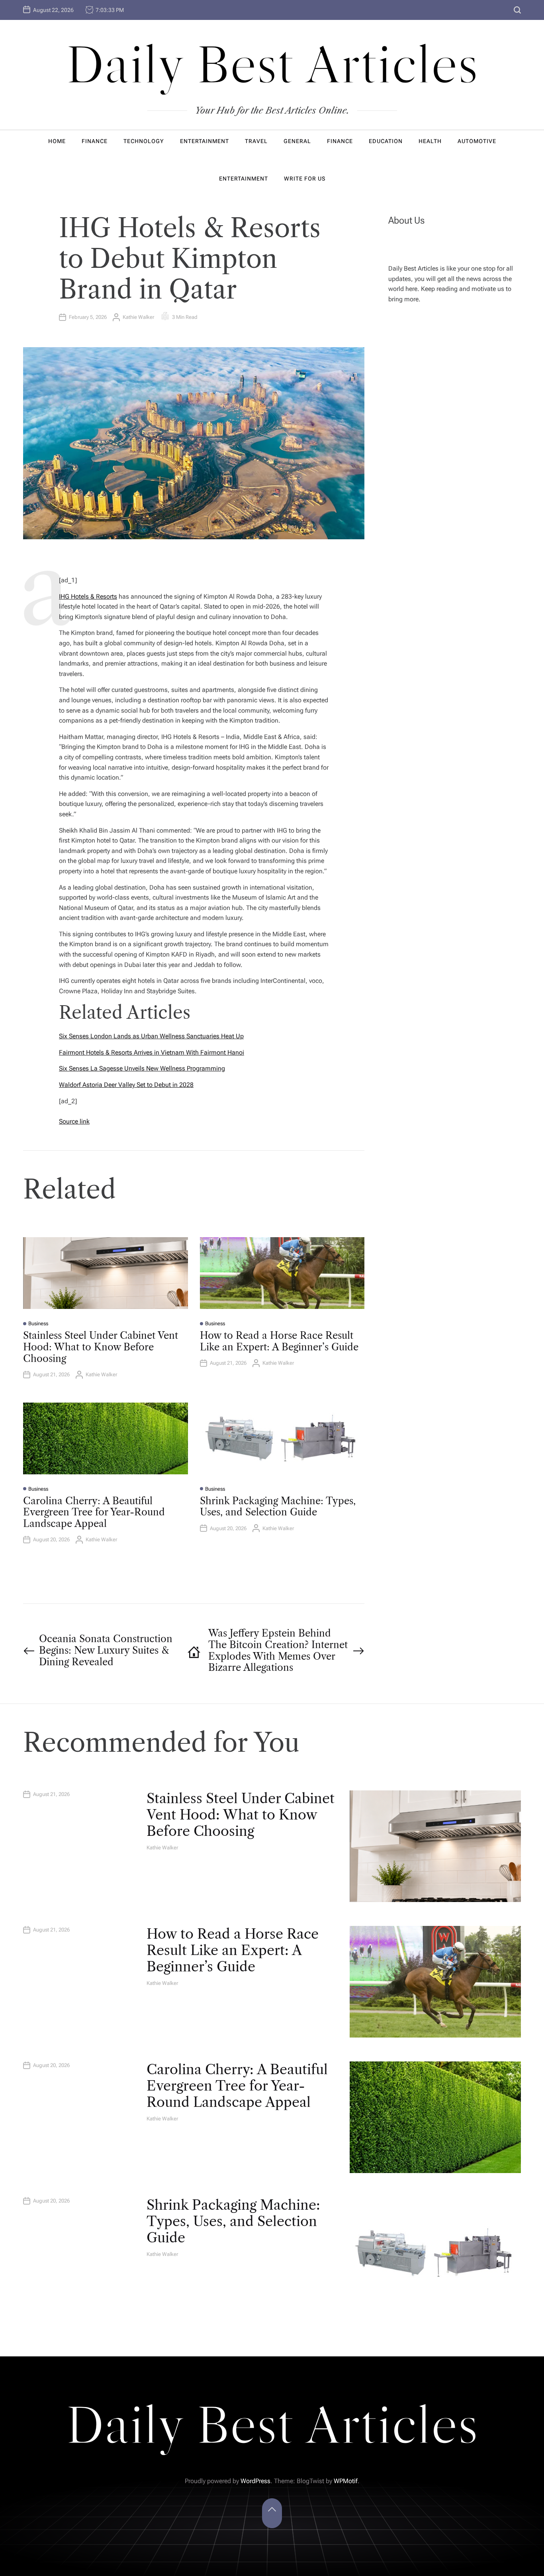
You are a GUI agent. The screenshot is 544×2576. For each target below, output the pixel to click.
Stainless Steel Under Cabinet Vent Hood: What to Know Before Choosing (101, 1347)
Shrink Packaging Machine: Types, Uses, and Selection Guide (278, 1507)
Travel (256, 141)
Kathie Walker (138, 317)
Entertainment (204, 141)
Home (57, 141)
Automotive (477, 141)
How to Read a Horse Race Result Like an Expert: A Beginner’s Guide (279, 1341)
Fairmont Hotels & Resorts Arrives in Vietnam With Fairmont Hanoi (152, 1052)
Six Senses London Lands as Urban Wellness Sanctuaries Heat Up (151, 1036)
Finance (95, 141)
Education (386, 141)
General (297, 141)
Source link (74, 1121)
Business (38, 1323)
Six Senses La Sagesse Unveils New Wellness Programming (142, 1068)
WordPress (255, 2481)
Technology (144, 141)
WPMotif (346, 2481)
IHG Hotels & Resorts (88, 596)
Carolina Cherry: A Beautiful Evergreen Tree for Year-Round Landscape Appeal (94, 1512)
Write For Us (305, 179)
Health (430, 141)
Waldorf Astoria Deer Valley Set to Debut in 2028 (126, 1085)
